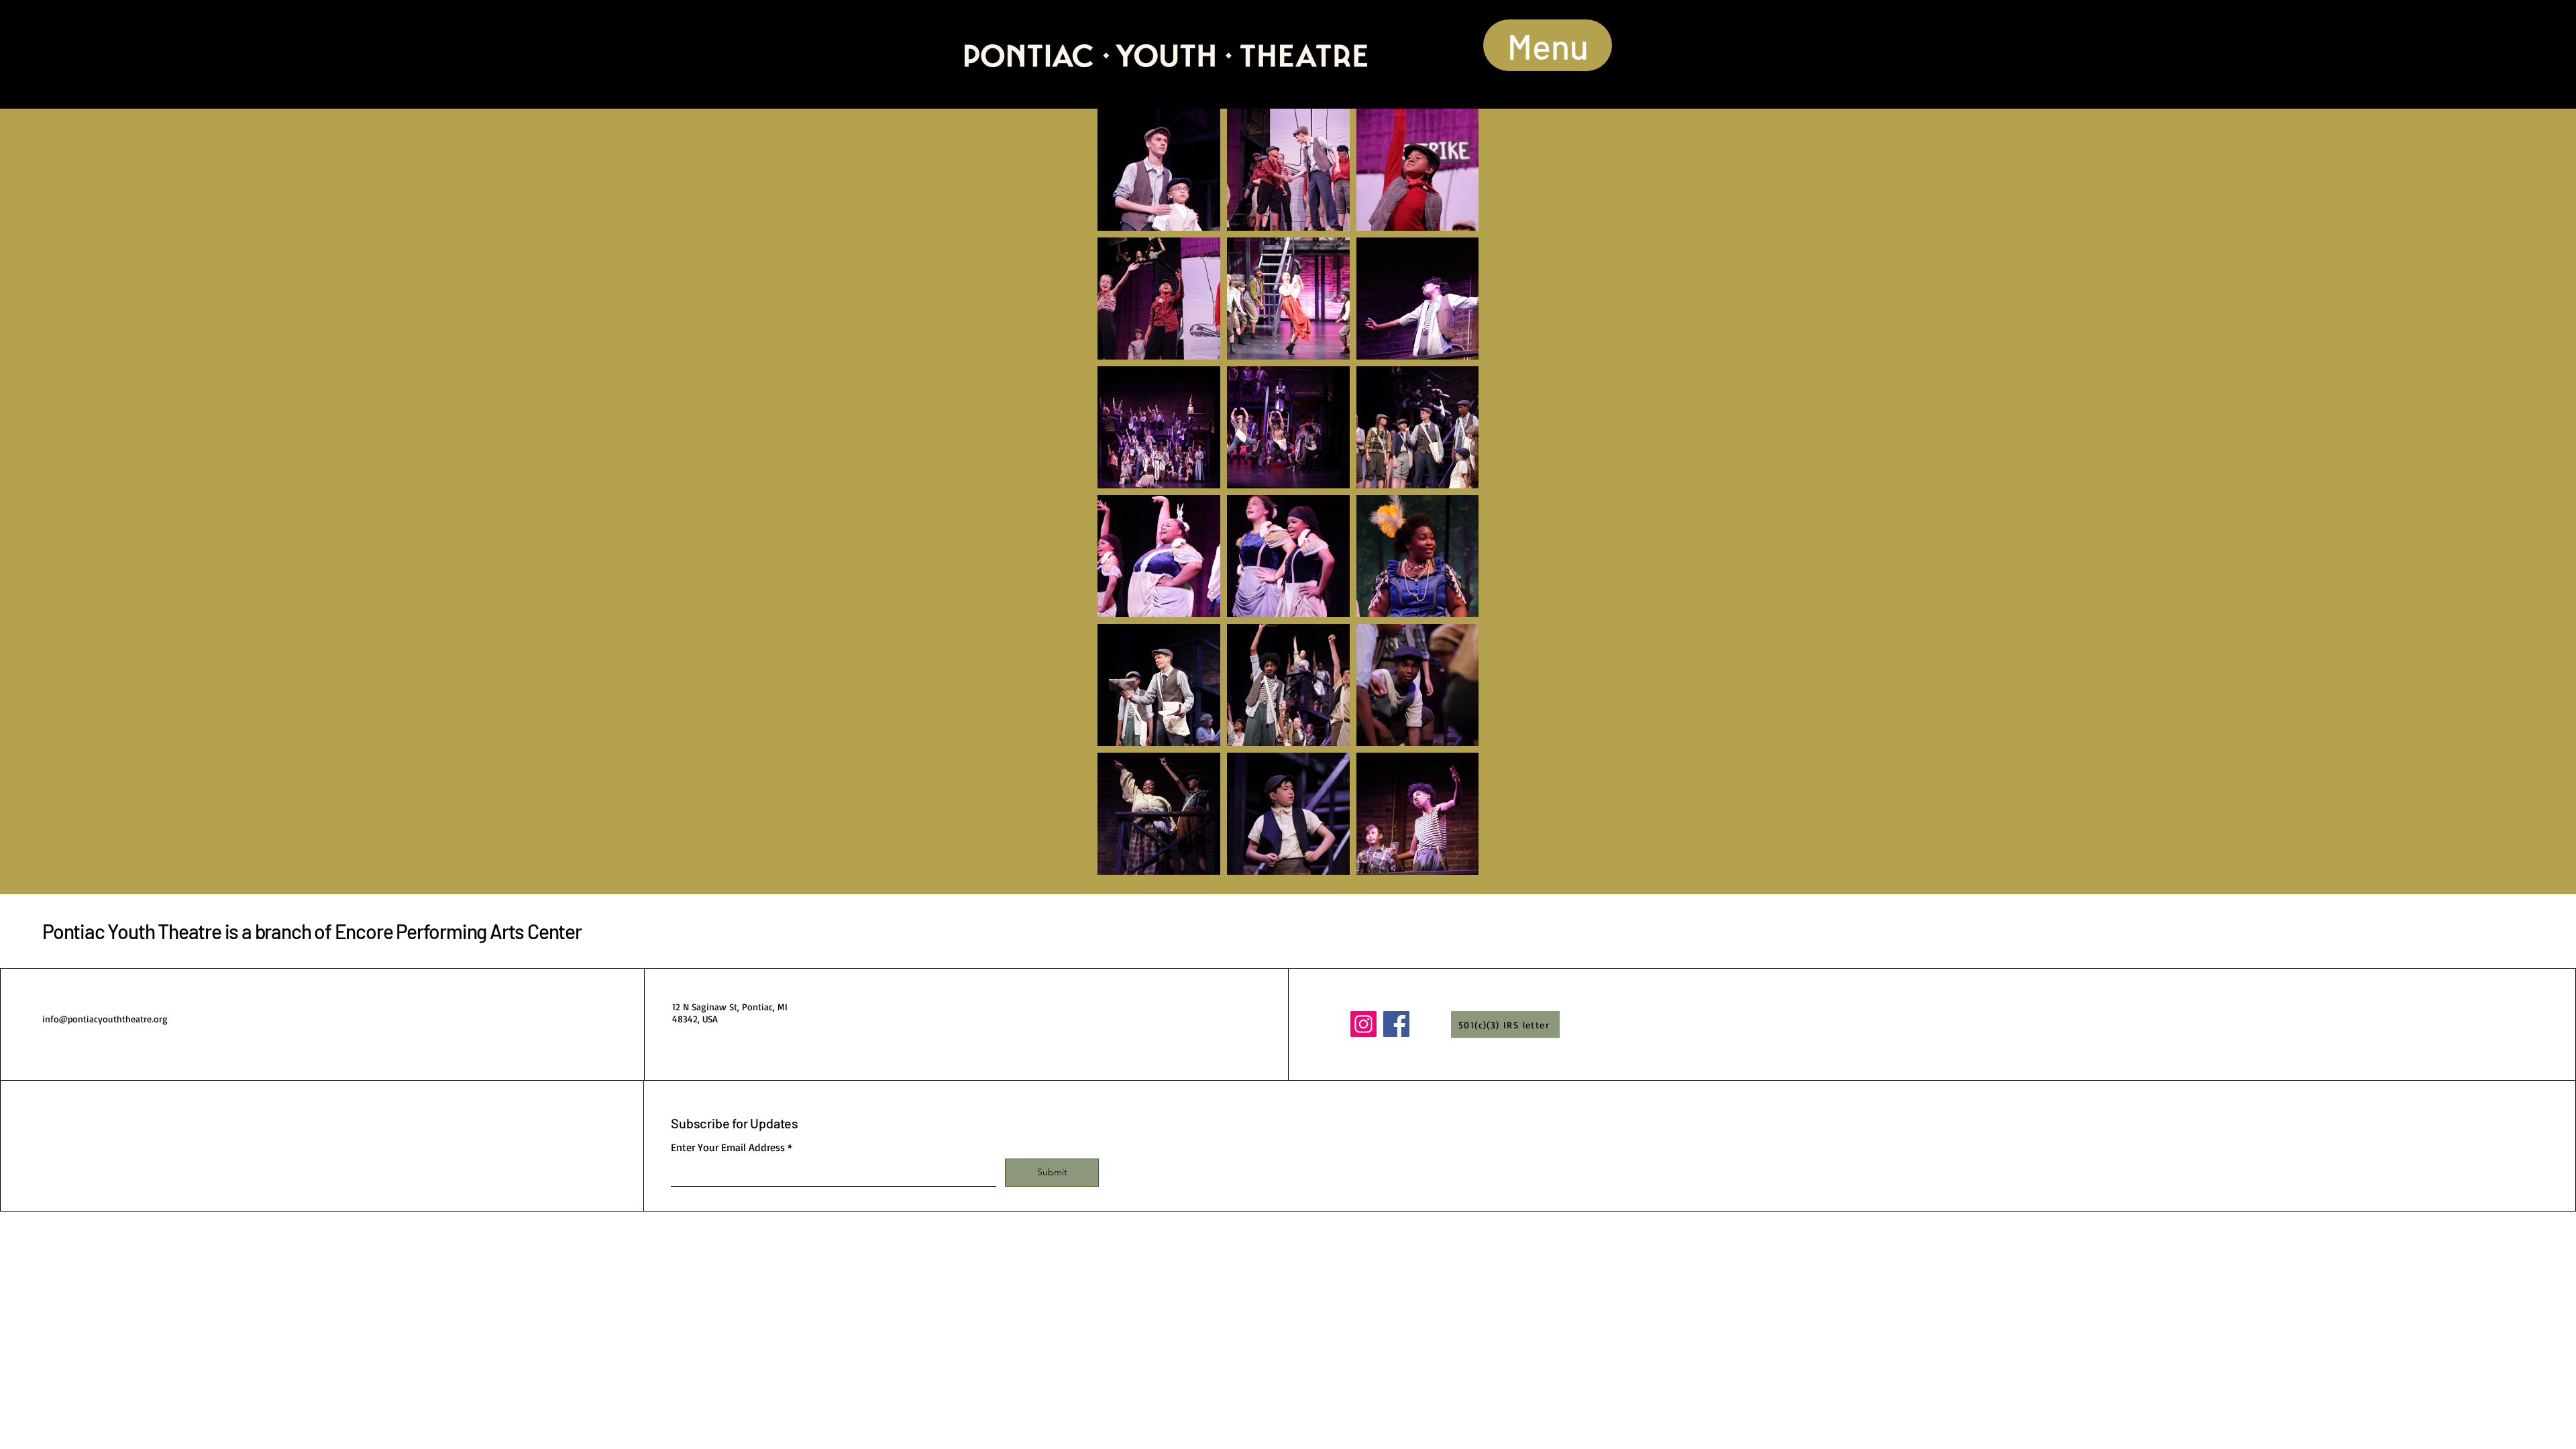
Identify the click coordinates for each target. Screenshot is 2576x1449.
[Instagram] (1363, 1024)
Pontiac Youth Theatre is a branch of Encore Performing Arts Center (312, 931)
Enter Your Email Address (728, 1147)
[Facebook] (1396, 1024)
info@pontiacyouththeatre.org (105, 1019)
